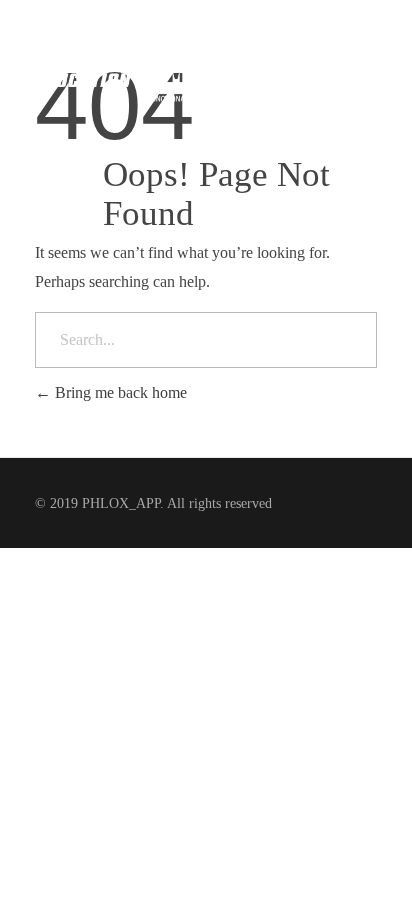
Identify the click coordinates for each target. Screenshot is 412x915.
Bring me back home (119, 392)
